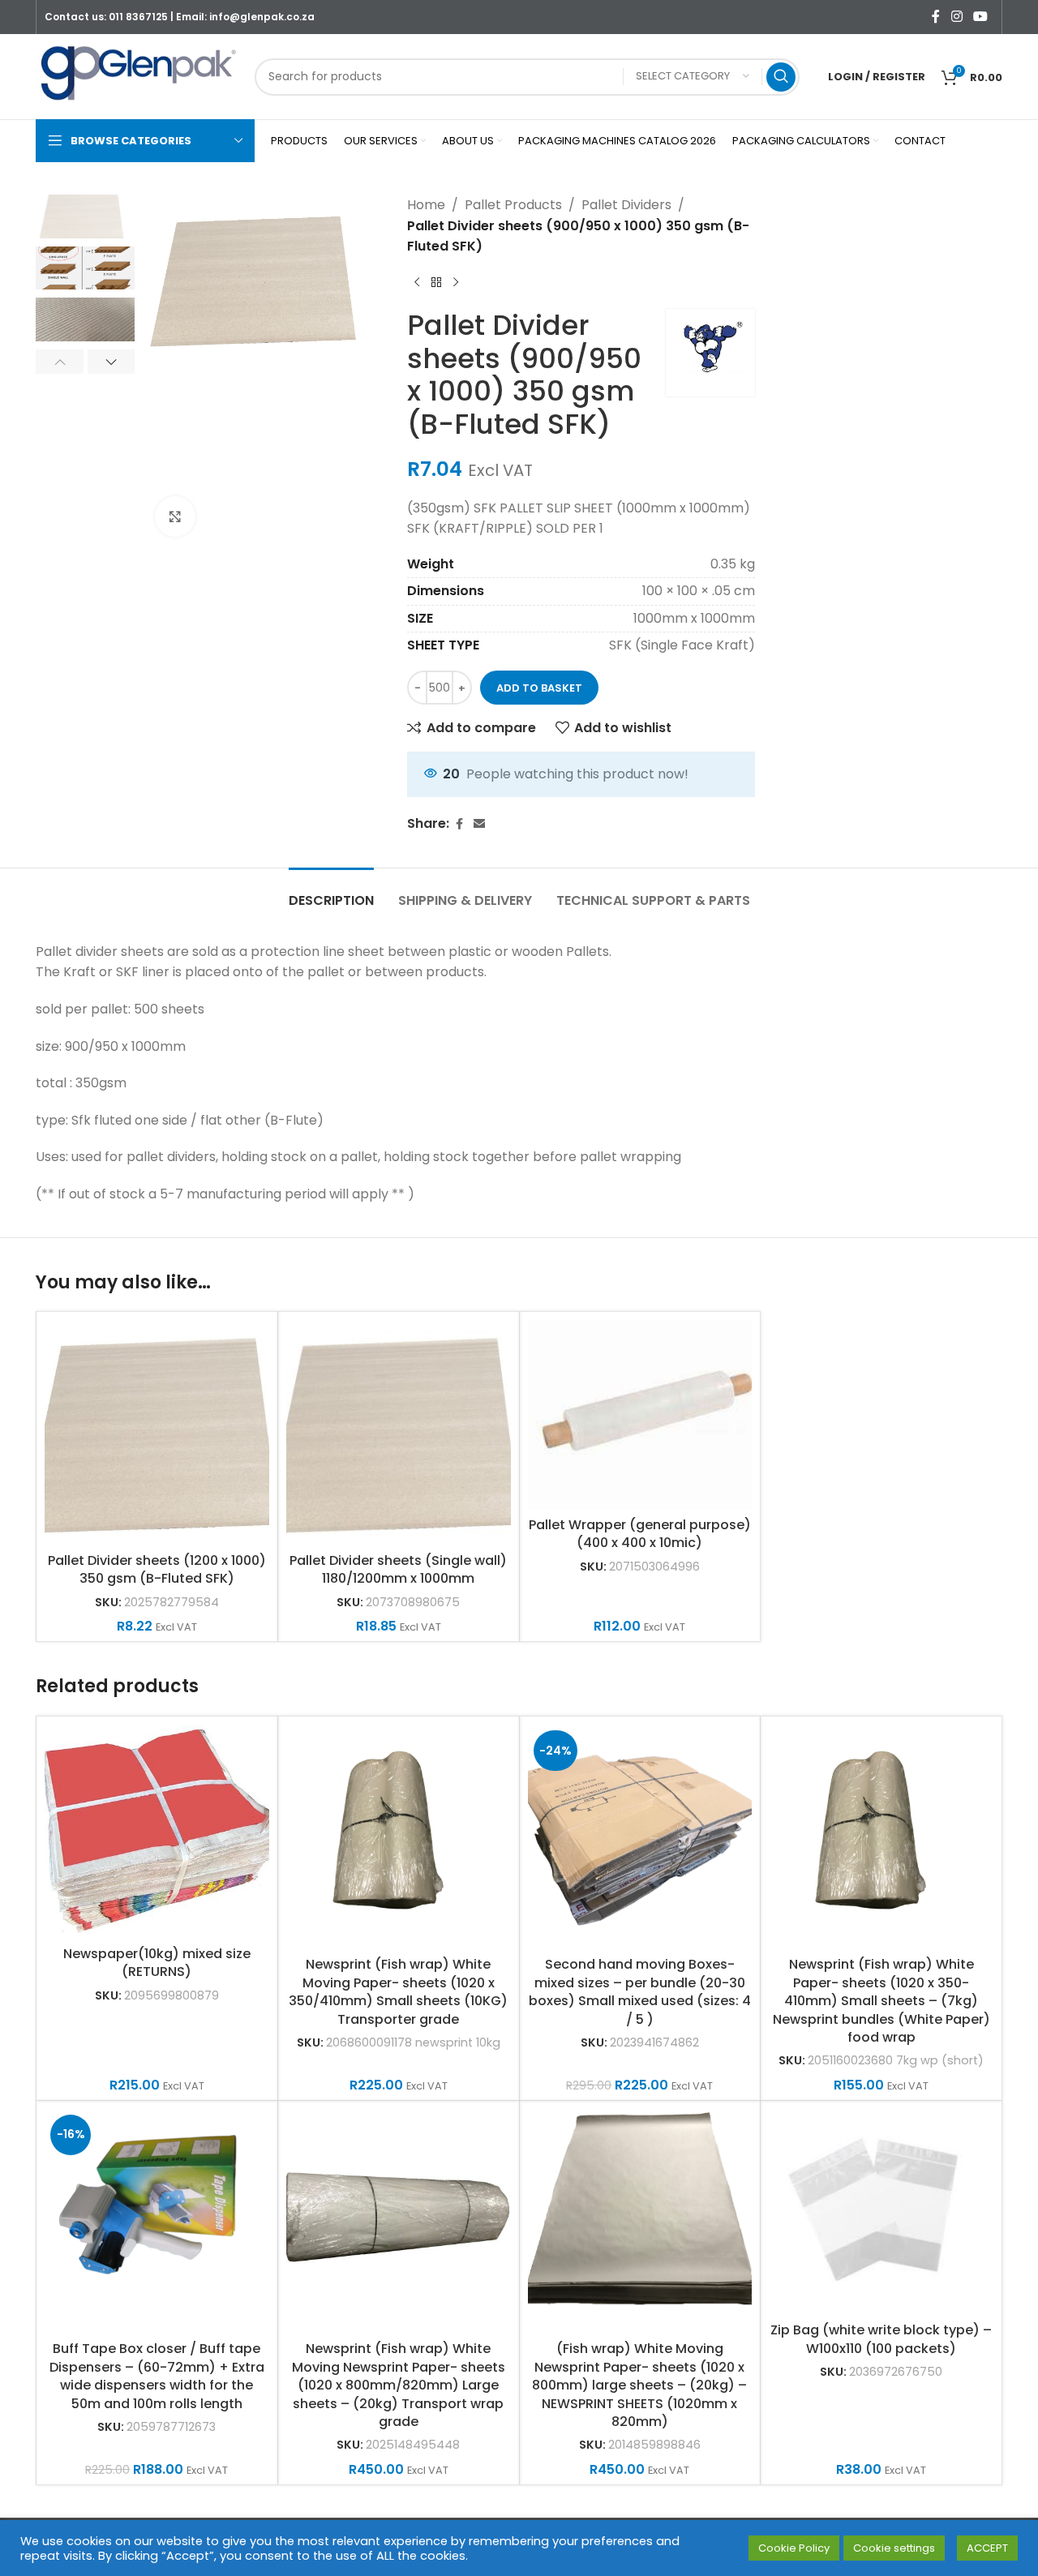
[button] (60, 362)
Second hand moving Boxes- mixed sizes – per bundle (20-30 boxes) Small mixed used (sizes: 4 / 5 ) (640, 1991)
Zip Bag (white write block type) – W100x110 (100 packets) (881, 2339)
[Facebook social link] (936, 17)
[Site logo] (137, 76)
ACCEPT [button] (987, 2548)
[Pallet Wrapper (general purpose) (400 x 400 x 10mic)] (640, 1414)
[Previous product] (417, 283)
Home (426, 205)
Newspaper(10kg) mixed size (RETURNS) (157, 1963)
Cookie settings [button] (894, 2548)
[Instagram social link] (957, 17)
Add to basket (539, 688)
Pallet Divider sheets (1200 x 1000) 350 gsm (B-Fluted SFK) (157, 1569)
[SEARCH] (781, 77)
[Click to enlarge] (175, 516)
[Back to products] (436, 283)
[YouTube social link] (981, 17)
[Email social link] (479, 824)
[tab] (331, 892)
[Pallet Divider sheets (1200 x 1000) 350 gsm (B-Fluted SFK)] (157, 1432)
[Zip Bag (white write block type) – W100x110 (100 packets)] (881, 2212)
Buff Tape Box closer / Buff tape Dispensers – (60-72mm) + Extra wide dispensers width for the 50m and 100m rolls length (157, 2376)
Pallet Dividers (626, 205)
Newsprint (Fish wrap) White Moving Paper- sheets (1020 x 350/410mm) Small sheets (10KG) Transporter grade (398, 1991)
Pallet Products (513, 205)
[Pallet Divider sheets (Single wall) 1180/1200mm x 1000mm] (399, 1432)
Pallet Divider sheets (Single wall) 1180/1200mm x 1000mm (398, 1569)
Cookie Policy (794, 2548)
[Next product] (456, 283)
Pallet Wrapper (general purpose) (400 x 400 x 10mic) (640, 1534)
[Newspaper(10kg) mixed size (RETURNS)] (157, 1831)
